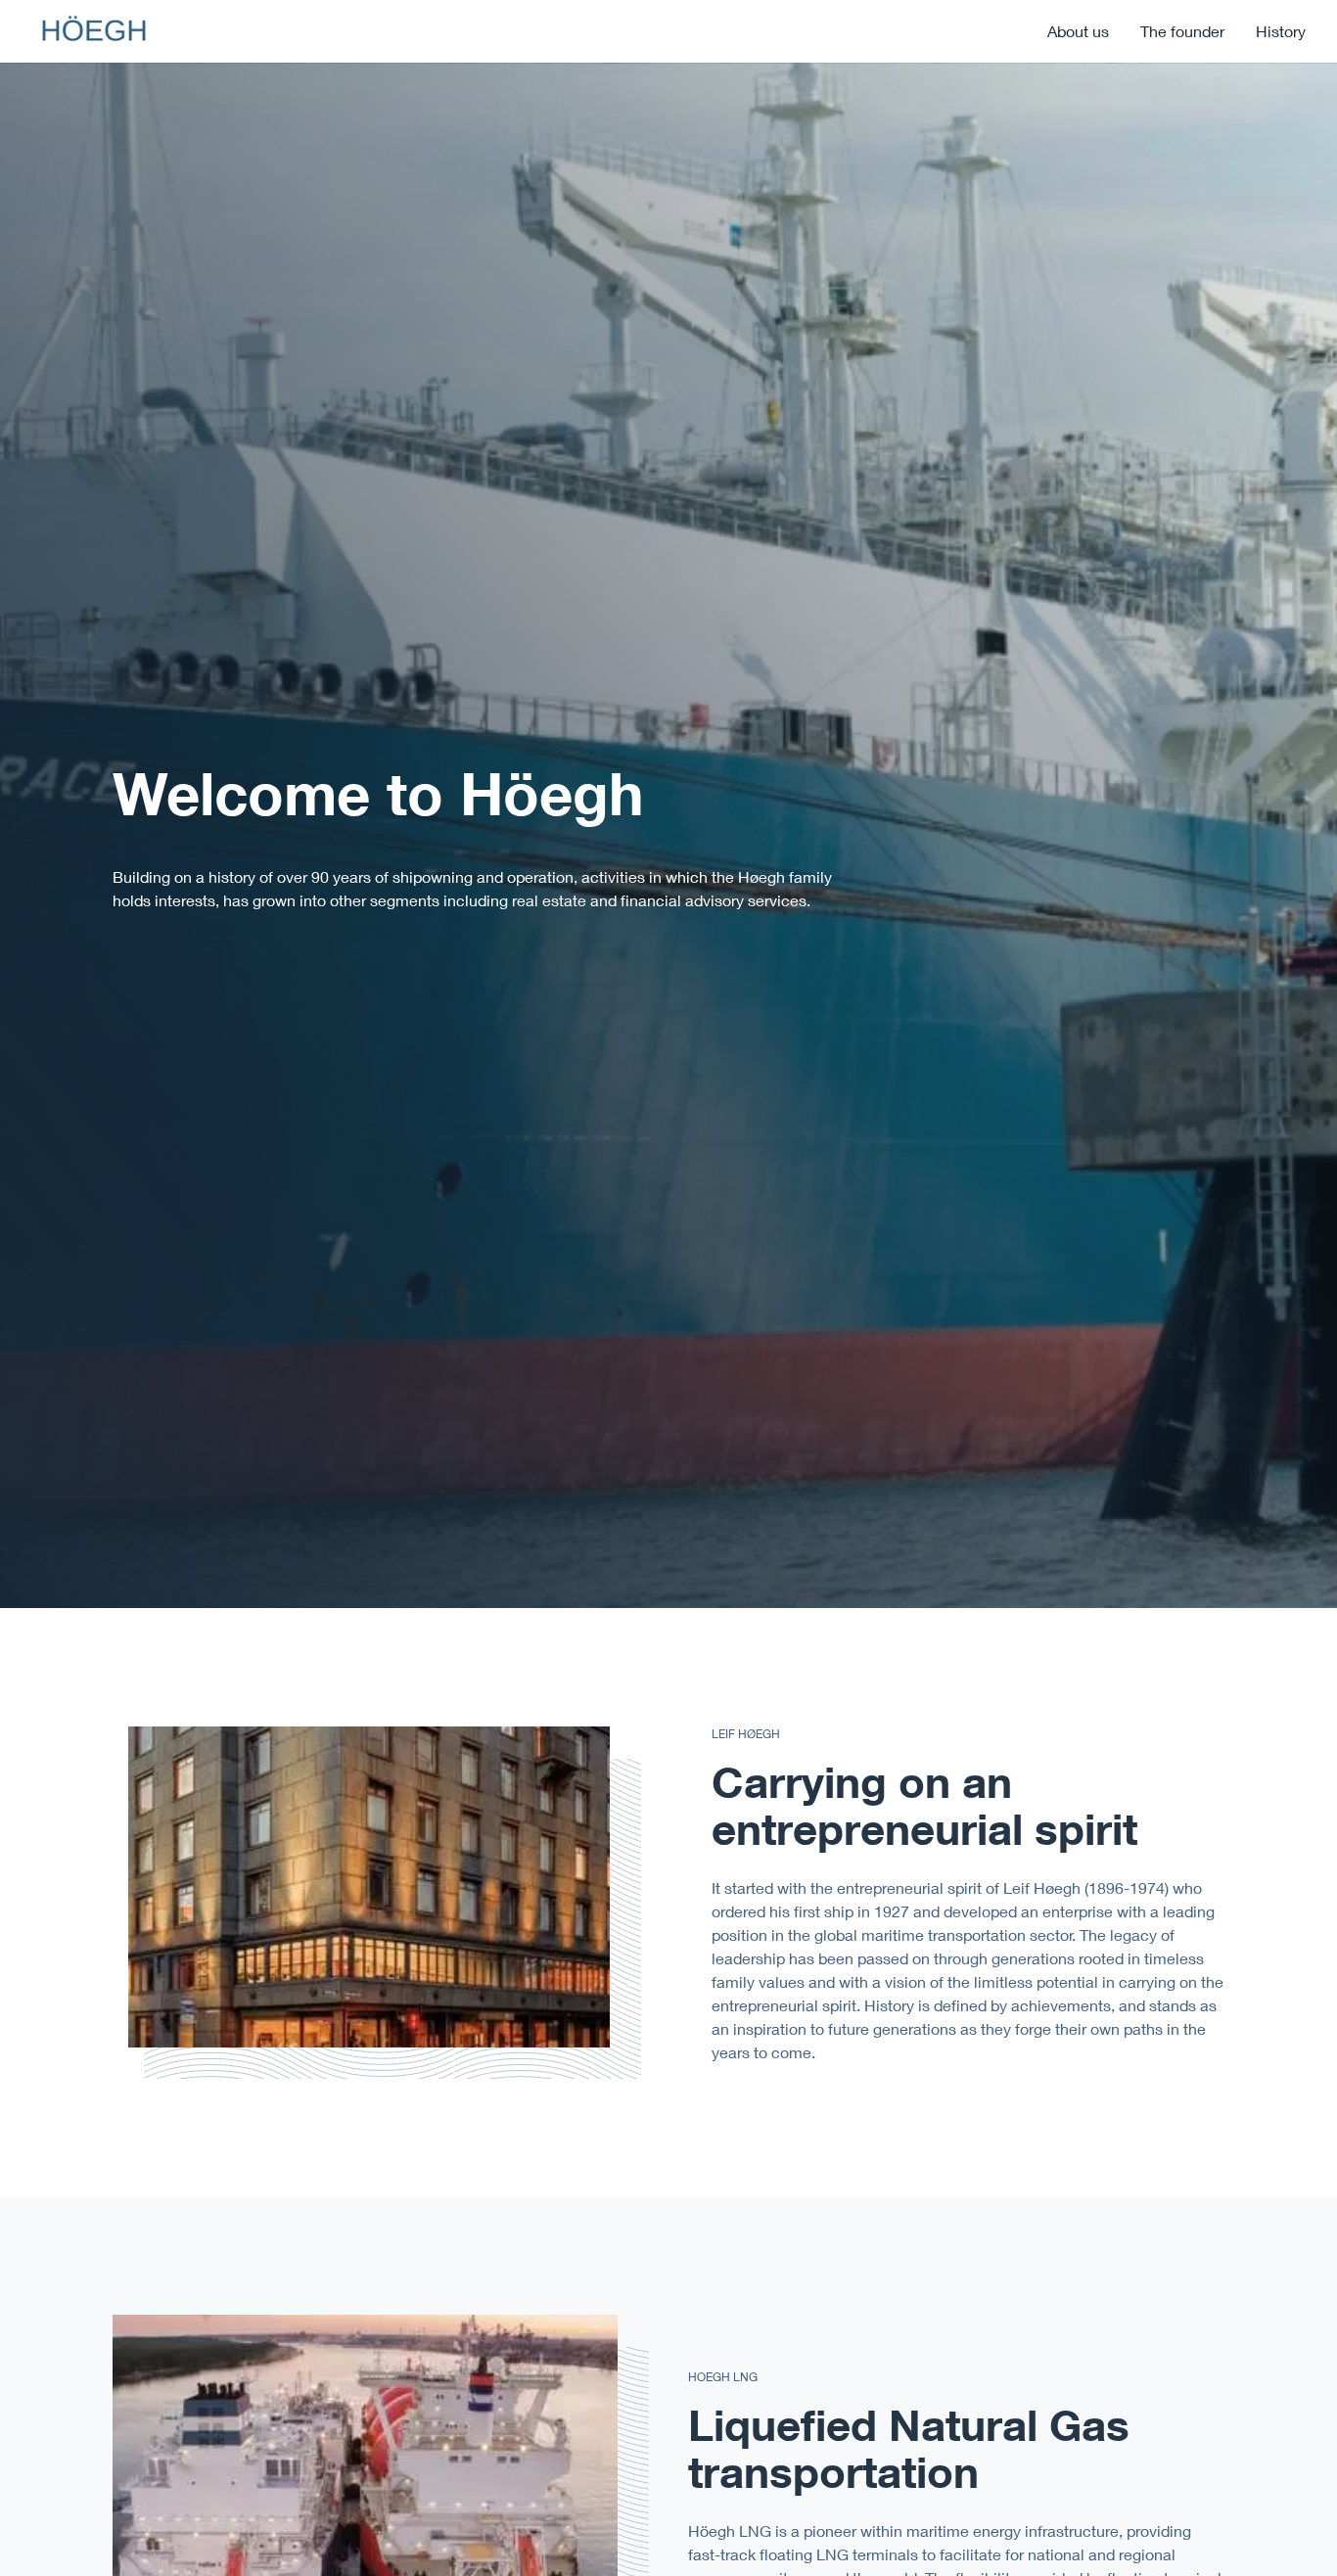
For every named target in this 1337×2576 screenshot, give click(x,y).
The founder (1182, 31)
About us (1078, 31)
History (1281, 31)
